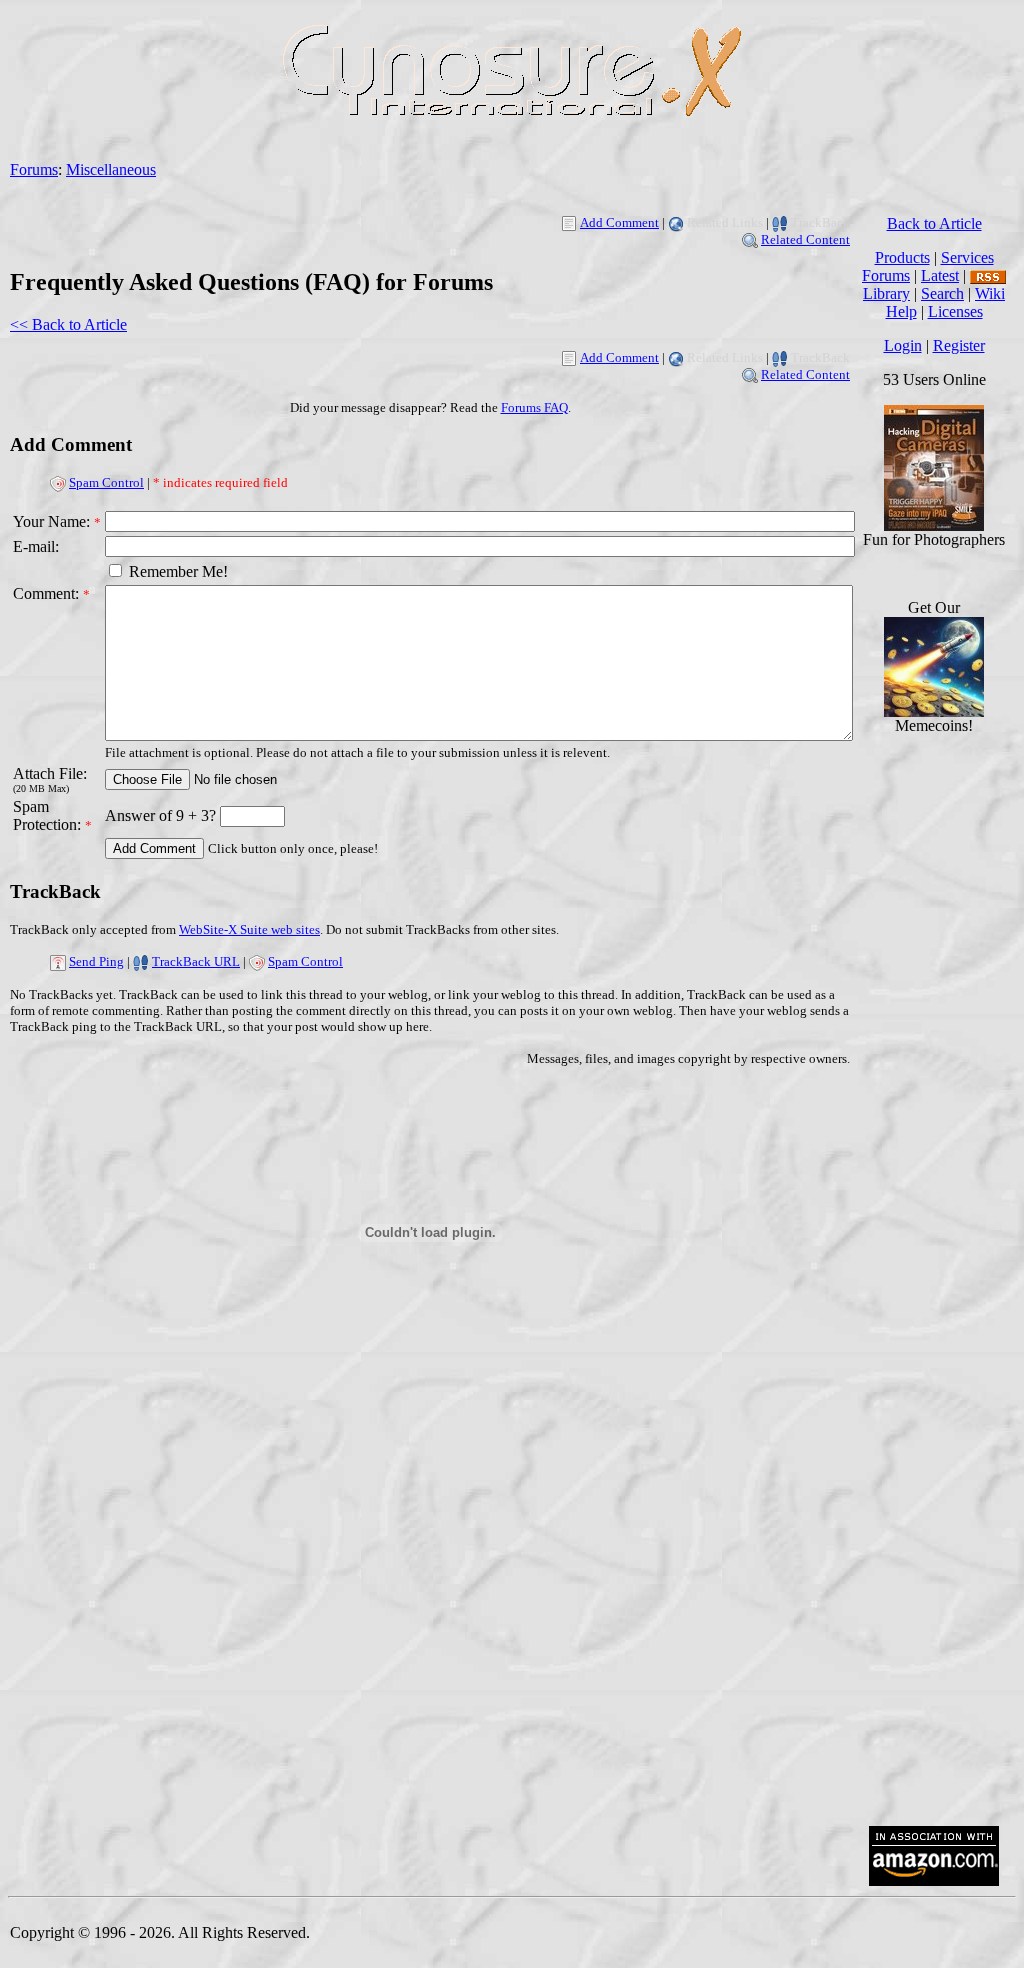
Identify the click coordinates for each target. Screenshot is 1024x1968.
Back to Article (934, 223)
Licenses (955, 311)
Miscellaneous (111, 169)
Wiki (990, 293)
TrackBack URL (196, 961)
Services (967, 257)
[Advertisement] (934, 1508)
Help (901, 311)
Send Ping (96, 961)
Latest (940, 275)
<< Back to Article (68, 324)
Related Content (805, 239)
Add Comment (619, 222)
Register (959, 345)
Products (902, 257)
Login (903, 345)
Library (886, 293)
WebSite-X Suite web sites (249, 929)
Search (942, 293)
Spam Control (106, 482)
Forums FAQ (534, 407)
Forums (34, 169)
